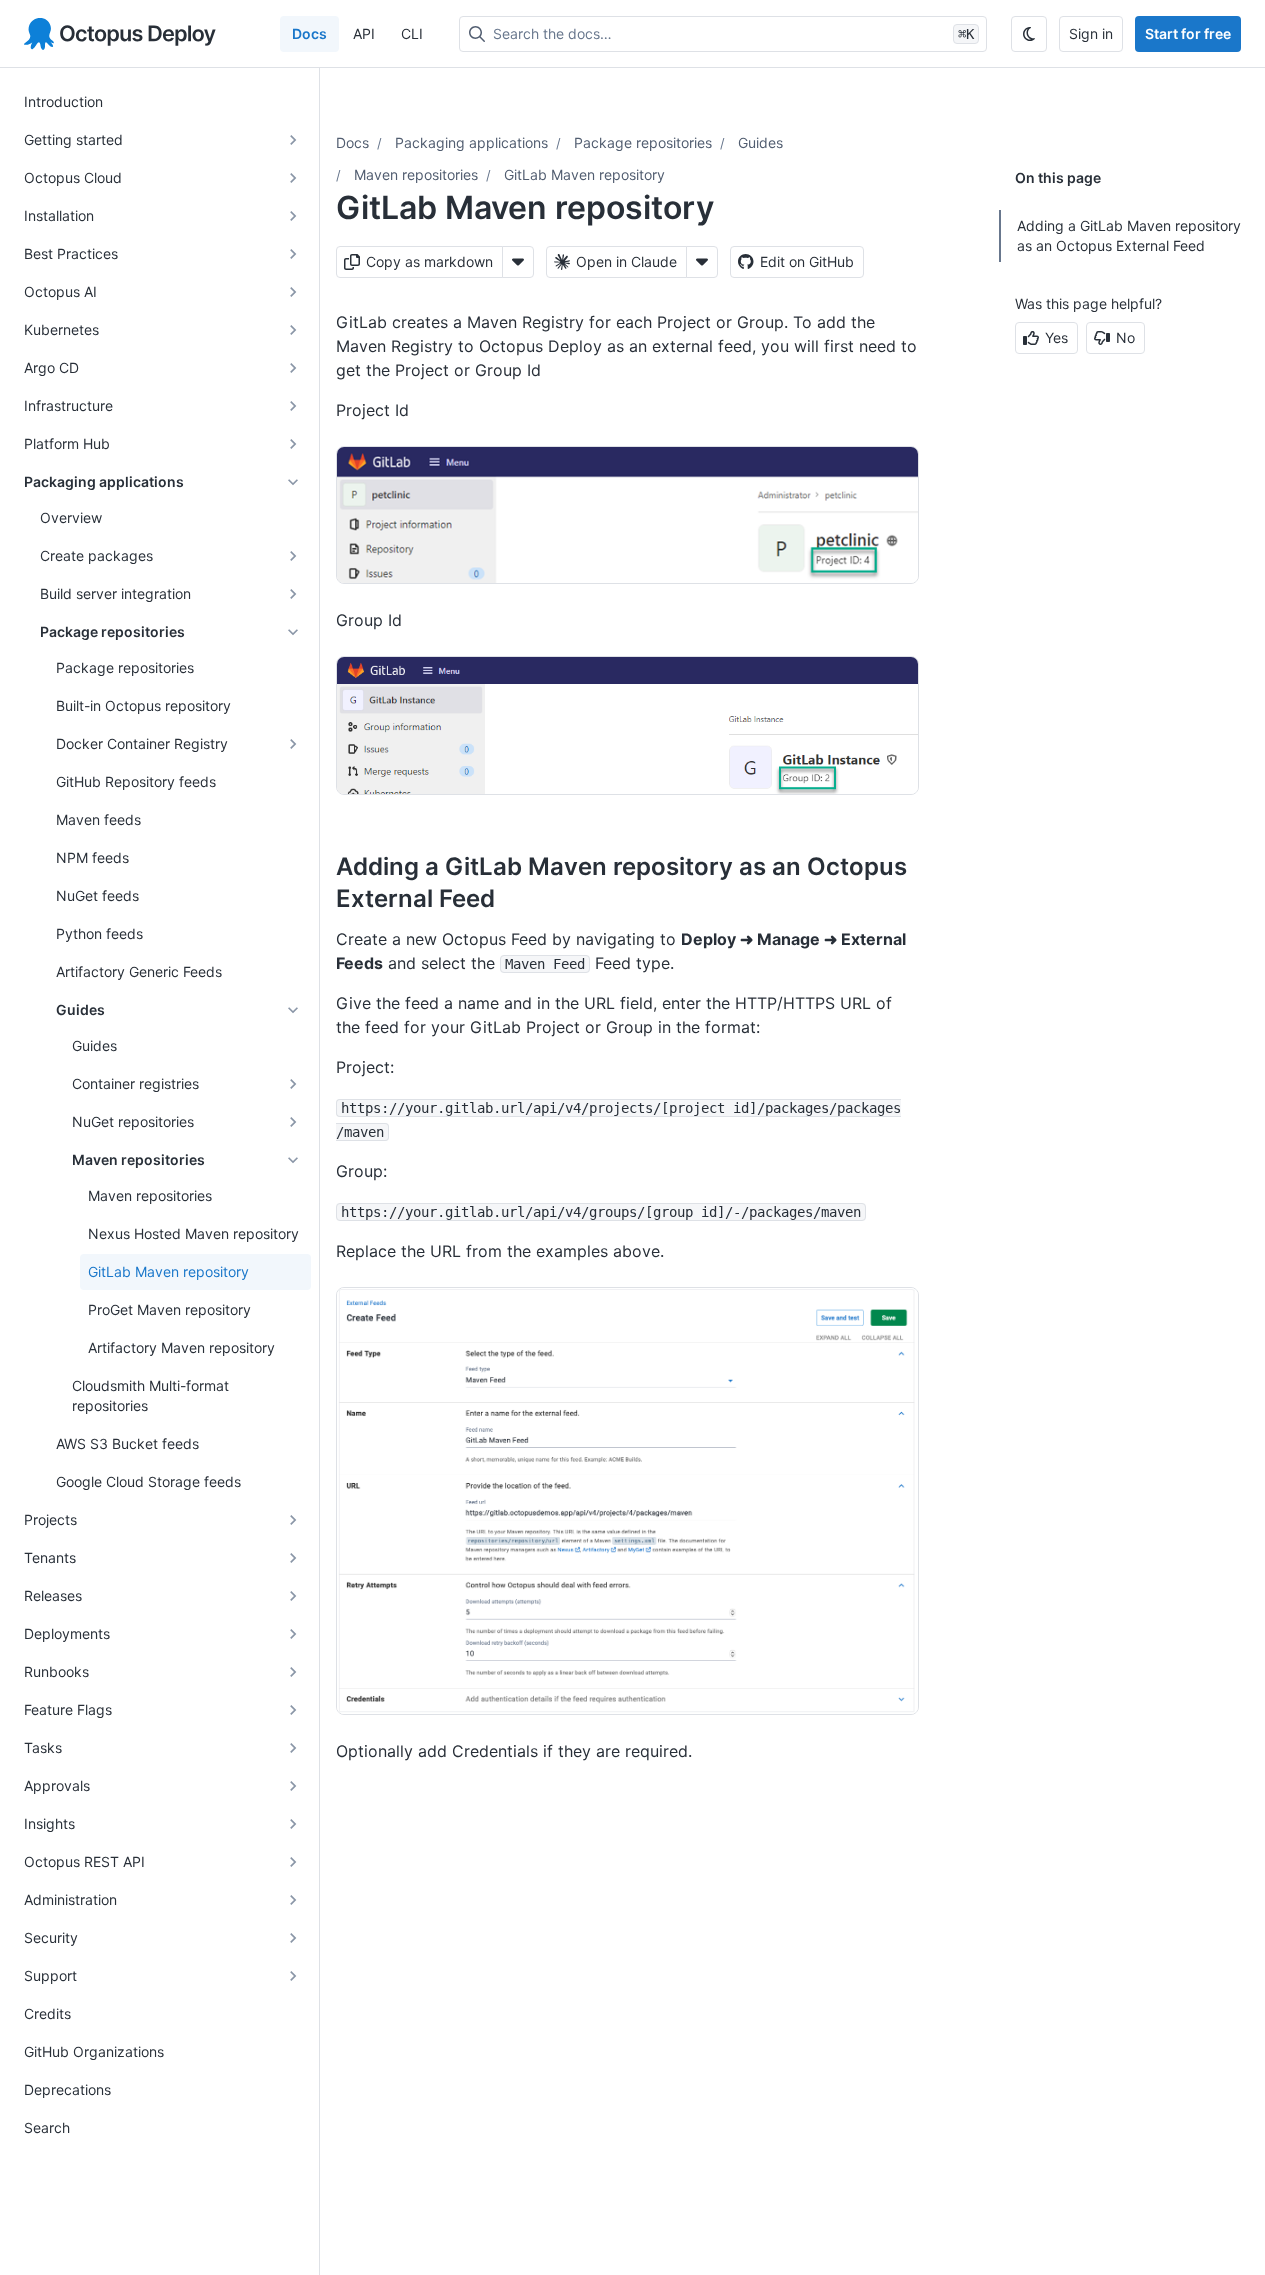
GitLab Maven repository (584, 174)
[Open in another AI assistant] (702, 262)
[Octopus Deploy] (120, 34)
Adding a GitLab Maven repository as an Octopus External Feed (1129, 235)
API (364, 33)
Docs (309, 33)
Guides (760, 142)
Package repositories (643, 142)
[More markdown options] (518, 262)
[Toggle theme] (1029, 34)
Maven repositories (416, 174)
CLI (412, 33)
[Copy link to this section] (517, 898)
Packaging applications (471, 142)
